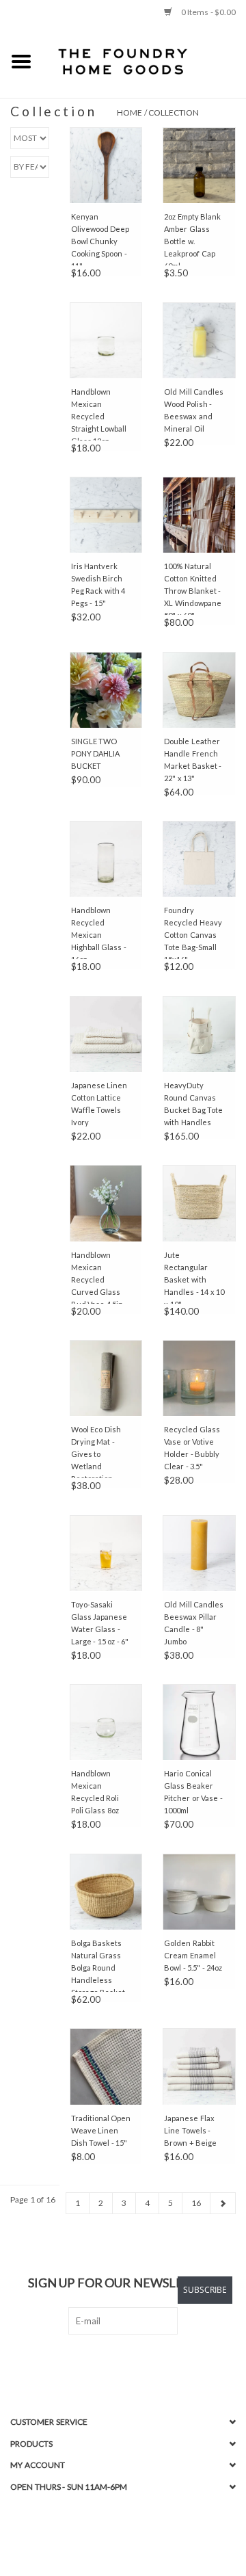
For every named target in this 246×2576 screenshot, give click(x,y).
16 (196, 2203)
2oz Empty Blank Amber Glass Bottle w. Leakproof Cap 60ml (192, 239)
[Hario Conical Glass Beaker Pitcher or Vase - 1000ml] (199, 1722)
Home (129, 113)
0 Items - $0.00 (207, 12)
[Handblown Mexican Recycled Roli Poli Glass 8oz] (106, 1722)
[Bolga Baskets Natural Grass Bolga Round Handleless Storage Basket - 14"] (106, 1892)
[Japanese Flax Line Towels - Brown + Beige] (199, 2066)
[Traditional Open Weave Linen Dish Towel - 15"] (106, 2066)
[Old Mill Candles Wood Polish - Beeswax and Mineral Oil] (199, 340)
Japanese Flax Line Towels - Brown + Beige (190, 2130)
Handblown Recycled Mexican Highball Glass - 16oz (99, 932)
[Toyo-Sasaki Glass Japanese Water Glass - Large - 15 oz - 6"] (106, 1553)
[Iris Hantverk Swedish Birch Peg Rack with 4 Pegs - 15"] (106, 515)
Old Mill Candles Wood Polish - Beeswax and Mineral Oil (194, 410)
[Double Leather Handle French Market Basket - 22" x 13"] (199, 690)
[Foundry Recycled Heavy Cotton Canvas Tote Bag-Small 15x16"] (199, 859)
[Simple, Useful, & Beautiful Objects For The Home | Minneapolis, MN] (144, 61)
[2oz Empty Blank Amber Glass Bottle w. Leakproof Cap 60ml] (199, 165)
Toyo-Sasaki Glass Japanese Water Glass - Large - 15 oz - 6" (100, 1623)
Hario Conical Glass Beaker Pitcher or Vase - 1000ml (193, 1792)
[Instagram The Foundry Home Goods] (135, 2363)
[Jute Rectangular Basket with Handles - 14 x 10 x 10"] (199, 1203)
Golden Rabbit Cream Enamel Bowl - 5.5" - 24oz (193, 1955)
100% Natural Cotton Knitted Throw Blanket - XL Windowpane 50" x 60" (193, 588)
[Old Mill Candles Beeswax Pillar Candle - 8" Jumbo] (199, 1553)
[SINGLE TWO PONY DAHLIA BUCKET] (106, 690)
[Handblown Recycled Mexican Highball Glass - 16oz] (106, 859)
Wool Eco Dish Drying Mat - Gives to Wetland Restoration (96, 1451)
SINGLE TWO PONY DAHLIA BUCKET (96, 753)
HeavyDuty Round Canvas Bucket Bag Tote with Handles (193, 1104)
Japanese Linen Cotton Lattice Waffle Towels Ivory (99, 1104)
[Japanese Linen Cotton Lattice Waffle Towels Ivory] (106, 1034)
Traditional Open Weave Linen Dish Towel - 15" (101, 2130)
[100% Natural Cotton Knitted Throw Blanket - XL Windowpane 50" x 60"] (199, 515)
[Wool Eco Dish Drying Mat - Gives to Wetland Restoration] (106, 1378)
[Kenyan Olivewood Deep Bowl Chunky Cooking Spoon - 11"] (106, 165)
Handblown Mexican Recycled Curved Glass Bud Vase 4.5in (97, 1277)
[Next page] (223, 2203)
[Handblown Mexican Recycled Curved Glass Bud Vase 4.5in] (106, 1203)
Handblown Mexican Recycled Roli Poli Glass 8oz (95, 1792)
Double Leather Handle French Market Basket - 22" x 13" (193, 760)
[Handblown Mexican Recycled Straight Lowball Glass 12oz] (106, 340)
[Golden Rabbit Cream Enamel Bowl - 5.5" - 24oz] (199, 1892)
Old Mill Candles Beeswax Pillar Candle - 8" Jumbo (194, 1623)
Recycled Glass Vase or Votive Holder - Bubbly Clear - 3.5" (192, 1448)
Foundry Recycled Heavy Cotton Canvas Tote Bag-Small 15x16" (193, 932)
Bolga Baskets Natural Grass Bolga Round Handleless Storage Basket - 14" (100, 1965)
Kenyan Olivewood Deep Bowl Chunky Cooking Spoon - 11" (100, 239)
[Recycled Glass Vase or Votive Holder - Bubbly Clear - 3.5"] (199, 1378)
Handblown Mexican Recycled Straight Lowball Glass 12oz (99, 414)
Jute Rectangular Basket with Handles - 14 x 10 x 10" (194, 1277)
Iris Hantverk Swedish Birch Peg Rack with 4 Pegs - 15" (98, 584)
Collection (174, 113)
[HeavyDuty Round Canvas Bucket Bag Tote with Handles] (199, 1034)
